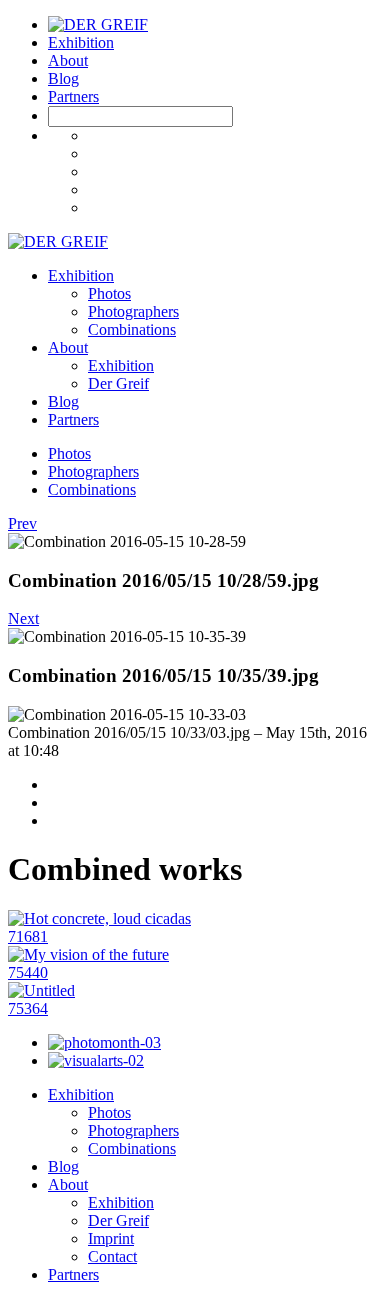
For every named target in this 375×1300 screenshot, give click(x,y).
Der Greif (118, 383)
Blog (63, 78)
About (68, 60)
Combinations (132, 329)
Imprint (111, 1238)
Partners (73, 96)
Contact (112, 1256)
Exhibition (81, 42)
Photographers (133, 311)
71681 (28, 936)
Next (23, 618)
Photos (109, 293)
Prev (22, 523)
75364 (28, 1008)
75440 (28, 972)
